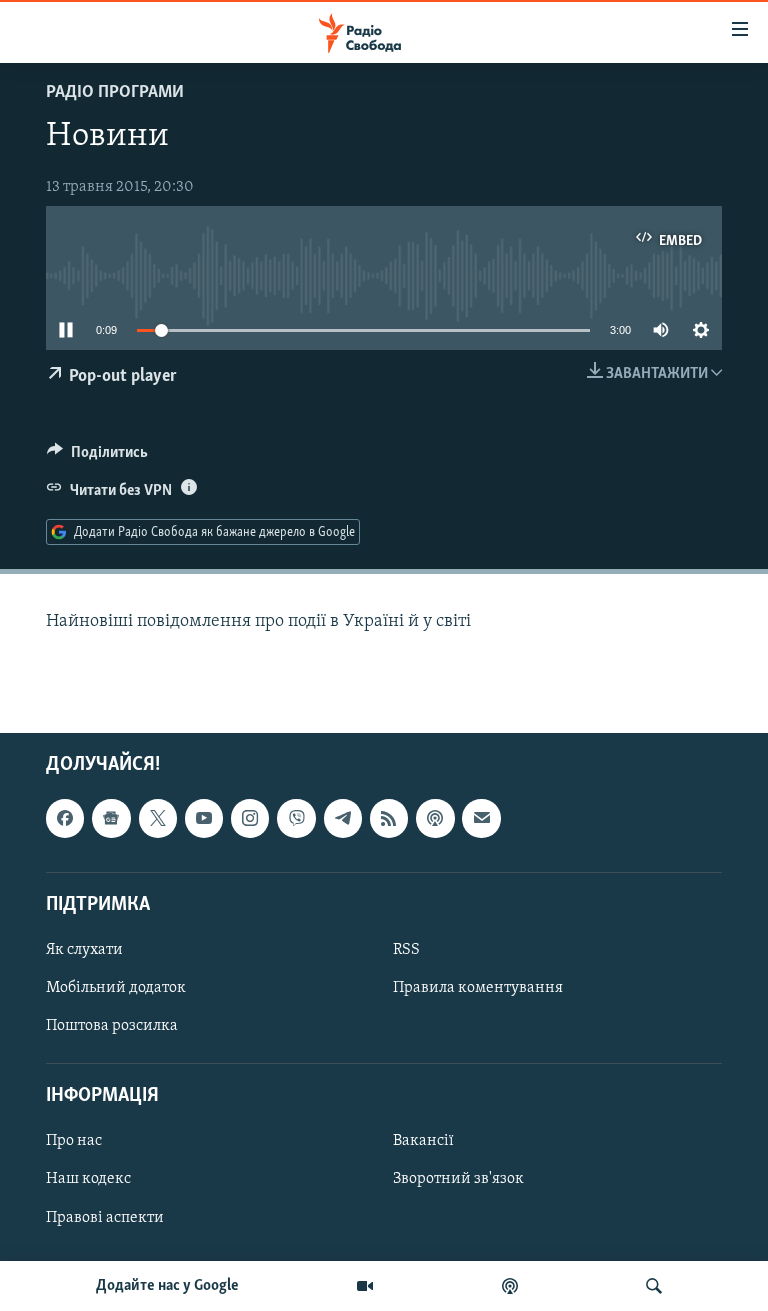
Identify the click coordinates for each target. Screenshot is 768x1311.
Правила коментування (478, 988)
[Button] (97, 457)
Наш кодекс (88, 1180)
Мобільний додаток (116, 988)
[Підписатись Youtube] (204, 818)
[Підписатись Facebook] (65, 818)
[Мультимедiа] (365, 1286)
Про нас (74, 1142)
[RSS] (389, 818)
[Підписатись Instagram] (250, 818)
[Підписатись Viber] (296, 818)
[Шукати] (654, 1286)
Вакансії (423, 1142)
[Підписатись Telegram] (343, 818)
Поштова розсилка (112, 1026)
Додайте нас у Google (167, 1286)
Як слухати (84, 950)
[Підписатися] (481, 818)
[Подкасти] (510, 1286)
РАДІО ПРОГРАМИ (115, 93)
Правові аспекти (105, 1218)
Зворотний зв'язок (458, 1180)
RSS (406, 950)
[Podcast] (435, 818)
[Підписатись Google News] (111, 818)
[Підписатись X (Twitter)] (158, 818)
